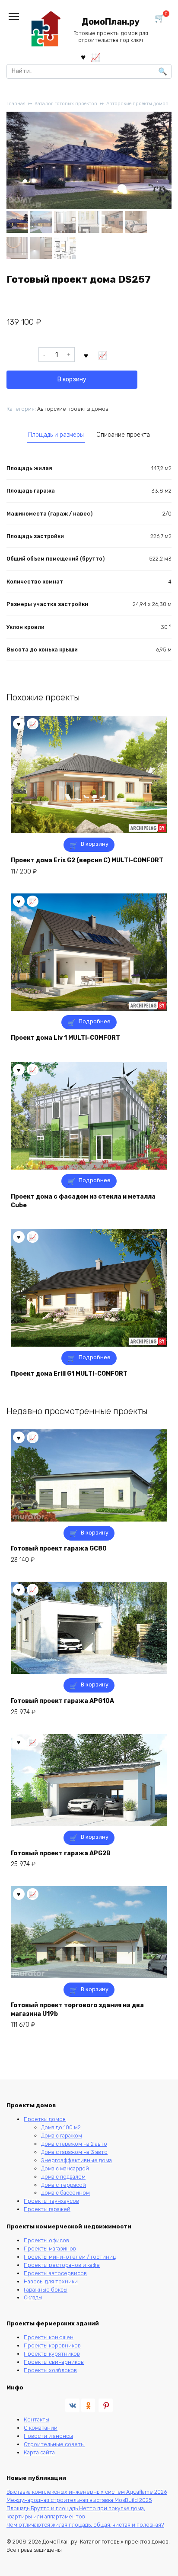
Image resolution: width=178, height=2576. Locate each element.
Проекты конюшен (49, 2337)
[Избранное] (83, 57)
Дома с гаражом (62, 2136)
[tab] (56, 435)
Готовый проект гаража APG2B (61, 1853)
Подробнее (95, 1021)
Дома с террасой (64, 2185)
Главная (16, 104)
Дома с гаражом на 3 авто (74, 2152)
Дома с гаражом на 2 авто (74, 2144)
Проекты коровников (52, 2345)
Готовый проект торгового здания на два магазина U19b (77, 2010)
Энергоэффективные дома (76, 2160)
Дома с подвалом (63, 2177)
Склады (33, 2297)
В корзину (72, 379)
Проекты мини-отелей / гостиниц (70, 2257)
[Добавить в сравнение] (103, 355)
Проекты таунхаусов (51, 2201)
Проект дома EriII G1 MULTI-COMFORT (69, 1374)
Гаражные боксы (46, 2290)
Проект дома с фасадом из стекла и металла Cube (83, 1201)
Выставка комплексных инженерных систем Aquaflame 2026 (87, 2492)
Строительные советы (54, 2444)
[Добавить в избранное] (86, 355)
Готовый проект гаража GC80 (59, 1549)
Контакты (37, 2420)
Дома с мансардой (65, 2168)
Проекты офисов (46, 2240)
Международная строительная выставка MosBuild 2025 (79, 2500)
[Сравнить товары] (95, 57)
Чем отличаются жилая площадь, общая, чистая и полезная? (85, 2525)
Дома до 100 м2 (61, 2127)
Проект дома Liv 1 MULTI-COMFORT (65, 1038)
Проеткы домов (45, 2119)
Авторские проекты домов (137, 104)
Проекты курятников (52, 2354)
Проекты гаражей (47, 2209)
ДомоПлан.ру (111, 22)
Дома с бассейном (65, 2193)
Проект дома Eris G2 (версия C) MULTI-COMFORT (87, 860)
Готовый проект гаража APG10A (62, 1701)
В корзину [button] (95, 844)
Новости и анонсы (48, 2436)
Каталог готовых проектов (66, 104)
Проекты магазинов (50, 2249)
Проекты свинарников (54, 2362)
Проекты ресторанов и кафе (62, 2265)
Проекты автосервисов (55, 2273)
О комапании (41, 2428)
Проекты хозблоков (50, 2370)
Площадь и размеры (56, 435)
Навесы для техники (51, 2281)
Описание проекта (123, 435)
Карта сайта (39, 2452)
